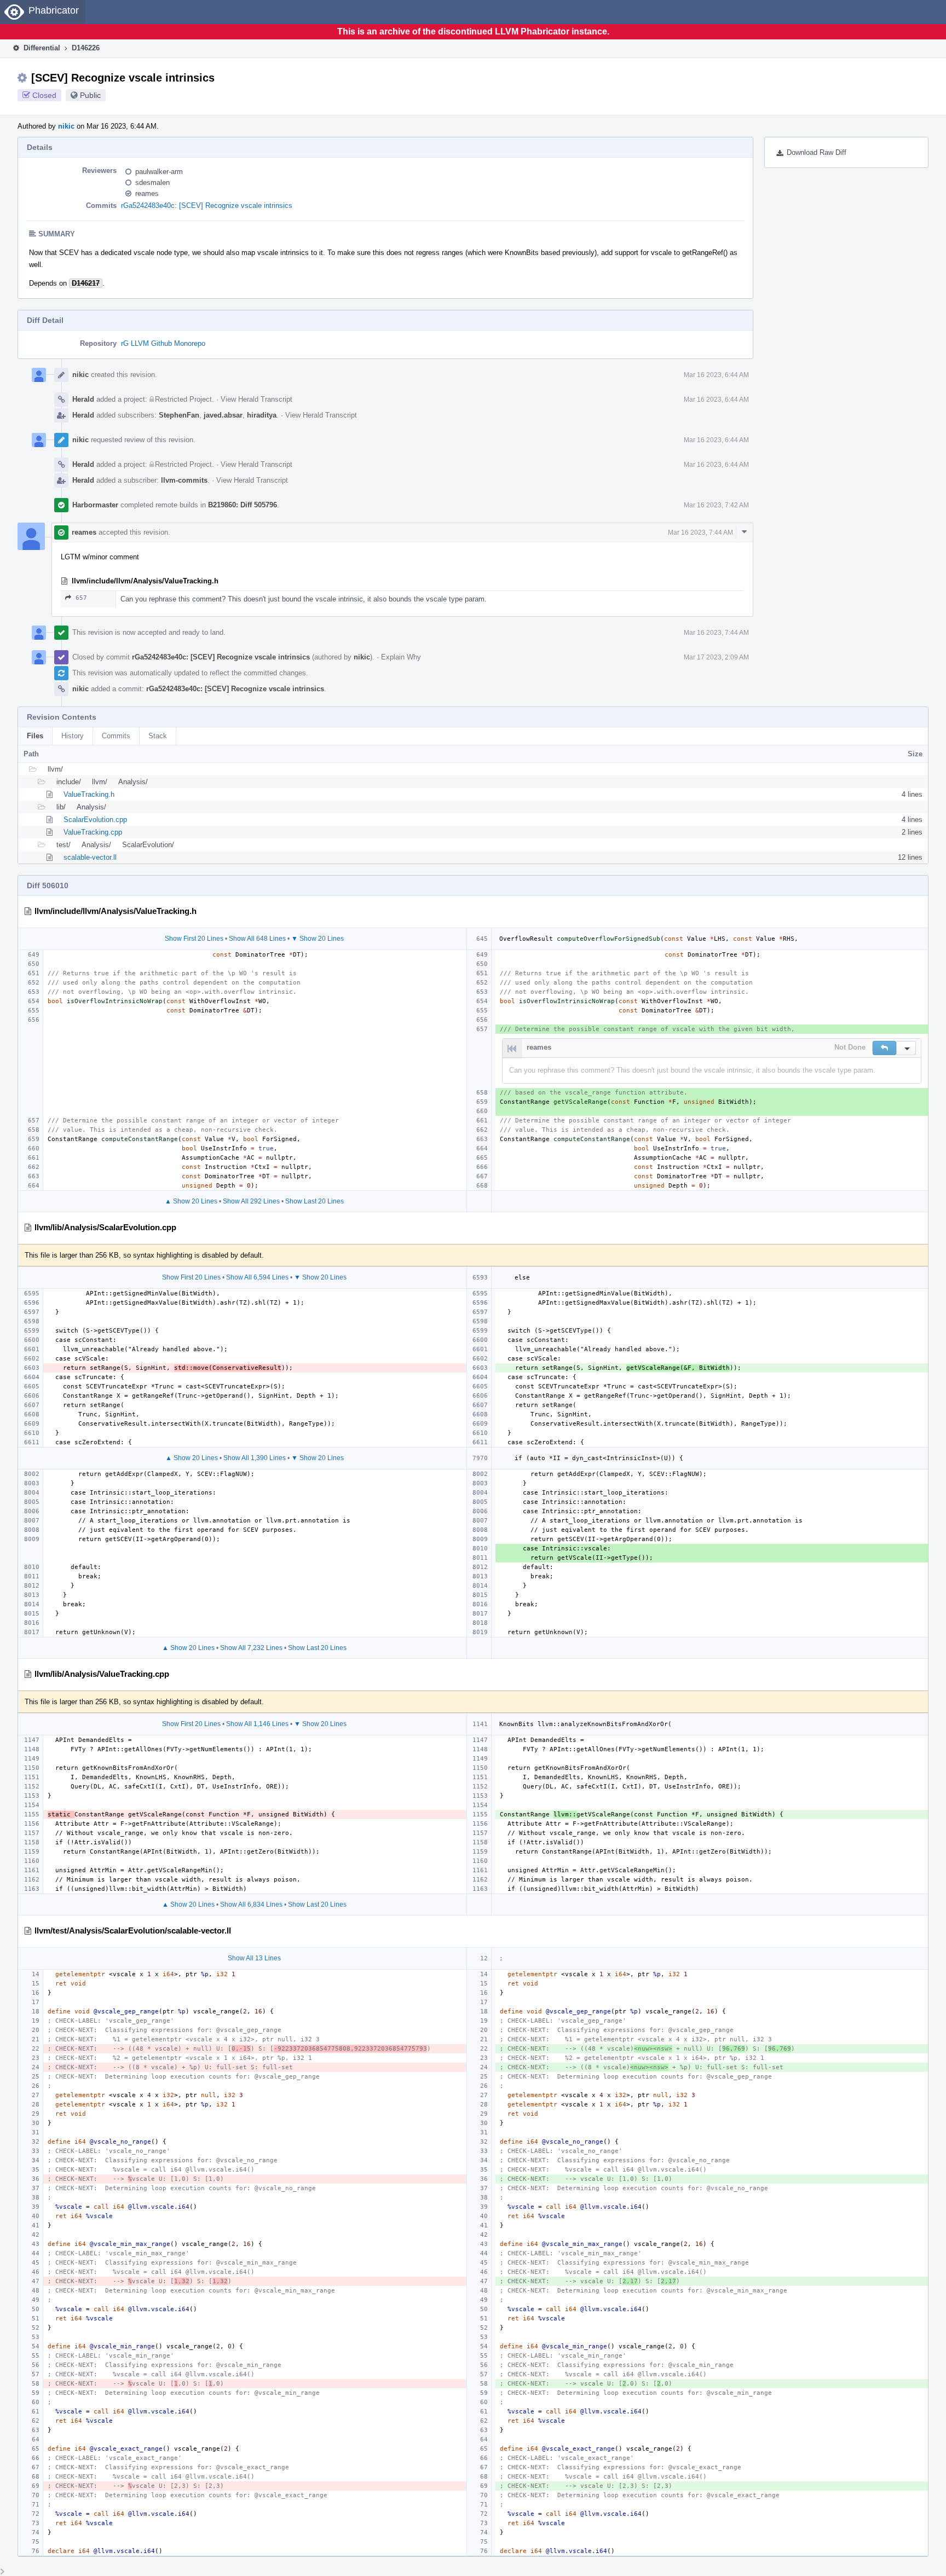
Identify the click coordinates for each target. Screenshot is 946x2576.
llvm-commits (184, 480)
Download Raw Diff (817, 152)
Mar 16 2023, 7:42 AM (716, 505)
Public (90, 95)
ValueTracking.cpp (93, 832)
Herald (83, 399)
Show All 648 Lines (257, 939)
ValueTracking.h (89, 794)
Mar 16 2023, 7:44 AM (700, 532)
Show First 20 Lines (194, 939)
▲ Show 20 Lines (191, 1201)
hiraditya (262, 415)
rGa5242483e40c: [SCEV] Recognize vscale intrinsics (207, 205)
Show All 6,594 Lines (257, 1277)
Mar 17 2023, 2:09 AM (716, 657)
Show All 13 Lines (254, 1958)
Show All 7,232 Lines (251, 1648)
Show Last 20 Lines (315, 1201)
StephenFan (179, 415)
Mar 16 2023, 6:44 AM (716, 375)
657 (81, 598)
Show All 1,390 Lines (255, 1458)
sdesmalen (152, 183)
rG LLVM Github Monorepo (163, 343)
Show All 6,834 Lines (251, 1904)
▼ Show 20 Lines (318, 939)
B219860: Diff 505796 (243, 505)
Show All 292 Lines (251, 1201)
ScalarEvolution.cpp (95, 820)
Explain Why (401, 657)
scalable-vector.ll (90, 857)
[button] (884, 1048)
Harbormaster (95, 505)
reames (147, 193)
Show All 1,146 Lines (257, 1724)
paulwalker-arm (159, 172)
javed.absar (223, 415)
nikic (66, 126)
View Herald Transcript (256, 399)
